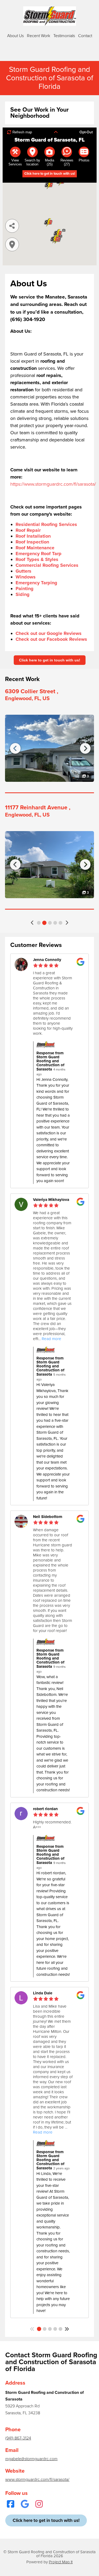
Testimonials (64, 36)
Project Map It (61, 2562)
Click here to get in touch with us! (50, 660)
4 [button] (55, 923)
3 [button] (50, 923)
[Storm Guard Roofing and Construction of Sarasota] (50, 16)
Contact (85, 36)
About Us (15, 36)
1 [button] (39, 923)
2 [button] (44, 923)
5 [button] (60, 923)
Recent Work (39, 36)
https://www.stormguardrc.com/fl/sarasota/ (53, 484)
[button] (32, 923)
